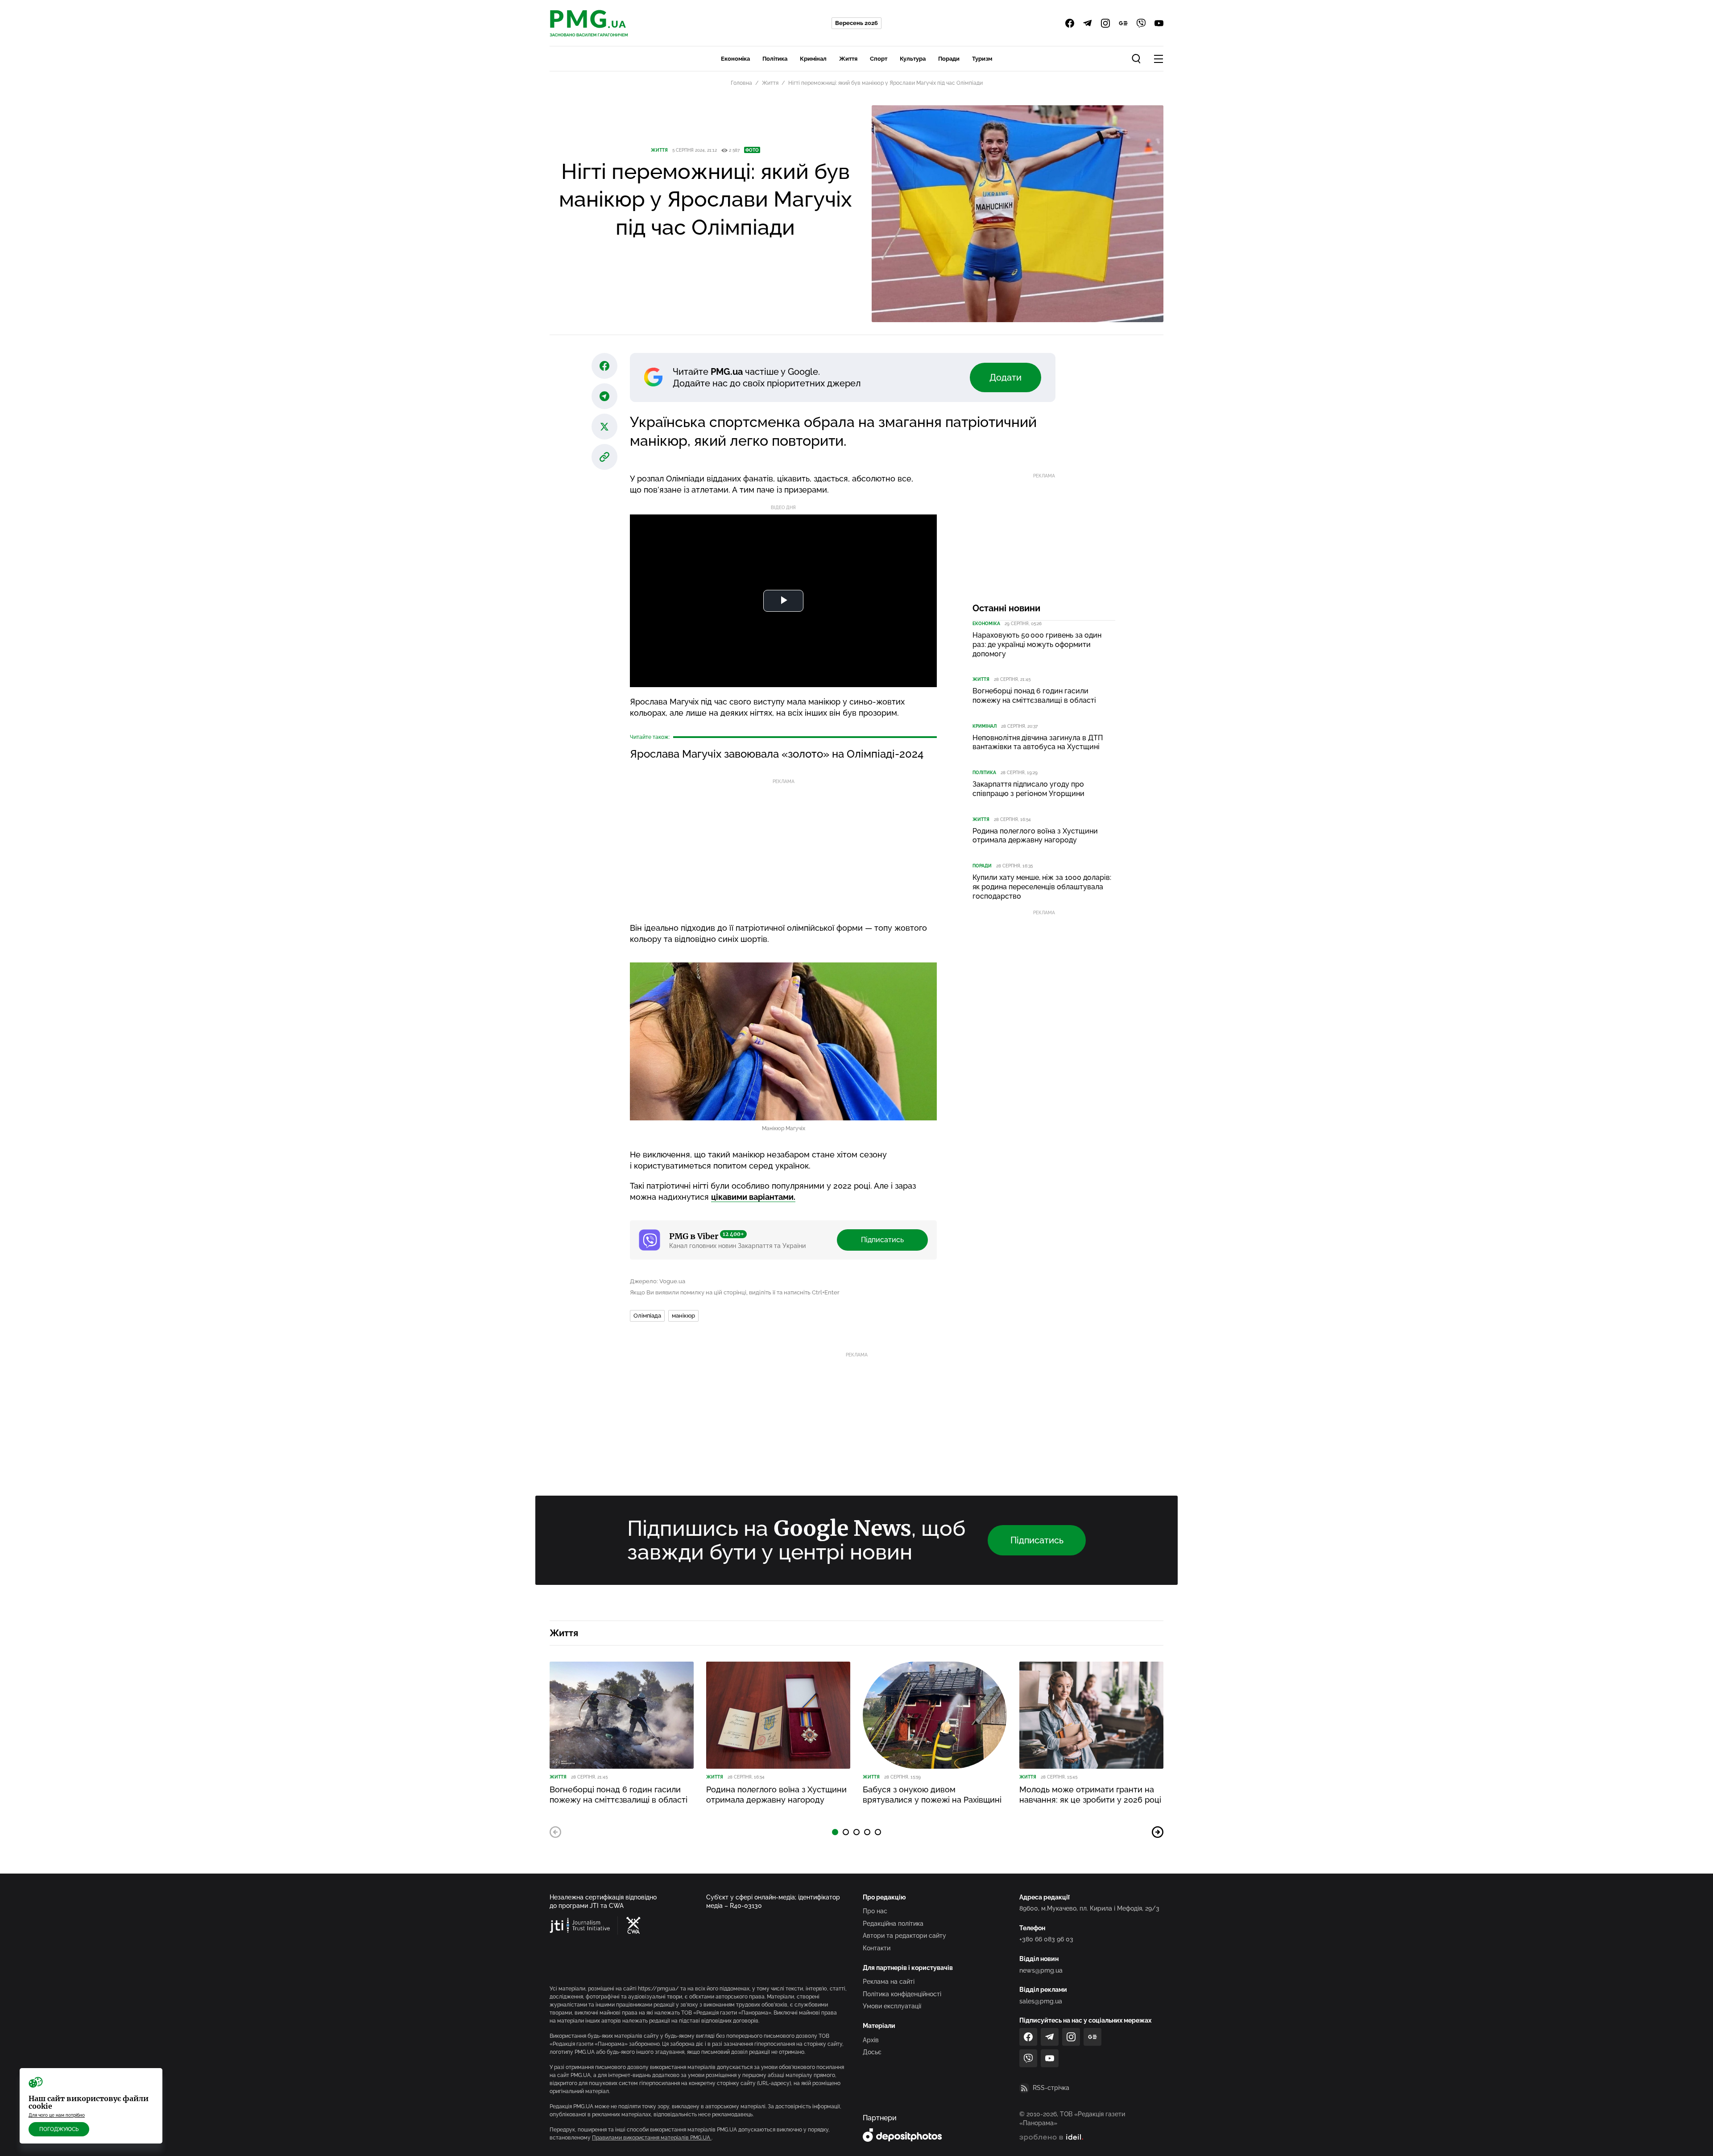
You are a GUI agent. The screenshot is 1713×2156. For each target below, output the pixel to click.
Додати (1005, 377)
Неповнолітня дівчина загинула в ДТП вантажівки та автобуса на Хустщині (1038, 742)
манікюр (683, 1316)
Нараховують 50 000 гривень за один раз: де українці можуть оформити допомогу (1037, 645)
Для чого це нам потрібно (57, 2115)
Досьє (872, 2052)
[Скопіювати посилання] (604, 457)
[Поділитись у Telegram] (604, 396)
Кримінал (813, 59)
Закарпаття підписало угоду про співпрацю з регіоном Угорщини (1028, 789)
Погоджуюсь (59, 2129)
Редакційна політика (893, 1924)
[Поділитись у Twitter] (604, 427)
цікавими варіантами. (753, 1197)
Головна (741, 83)
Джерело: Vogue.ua (658, 1281)
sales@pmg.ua (1041, 2001)
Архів (871, 2040)
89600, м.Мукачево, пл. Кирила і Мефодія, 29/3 (1089, 1908)
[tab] (835, 1832)
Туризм (982, 59)
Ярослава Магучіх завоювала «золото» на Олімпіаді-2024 (777, 754)
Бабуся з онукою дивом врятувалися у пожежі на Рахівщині (932, 1795)
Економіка (735, 59)
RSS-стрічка (1051, 2088)
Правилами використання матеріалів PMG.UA (652, 2138)
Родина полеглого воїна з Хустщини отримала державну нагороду (1035, 836)
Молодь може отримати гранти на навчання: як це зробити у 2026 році (1090, 1795)
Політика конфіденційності (902, 1994)
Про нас (875, 1911)
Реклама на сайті (889, 1982)
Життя (848, 59)
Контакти (877, 1948)
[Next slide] (1158, 1832)
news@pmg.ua (1041, 1970)
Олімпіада (647, 1316)
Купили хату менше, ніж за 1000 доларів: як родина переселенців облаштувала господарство (1042, 887)
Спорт (879, 59)
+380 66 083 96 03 (1046, 1939)
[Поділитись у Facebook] (604, 366)
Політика (775, 59)
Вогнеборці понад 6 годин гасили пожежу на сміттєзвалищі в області (1034, 696)
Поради (949, 59)
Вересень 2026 (856, 23)
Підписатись (882, 1240)
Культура (913, 59)
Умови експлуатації (892, 2006)
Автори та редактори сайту (904, 1936)
